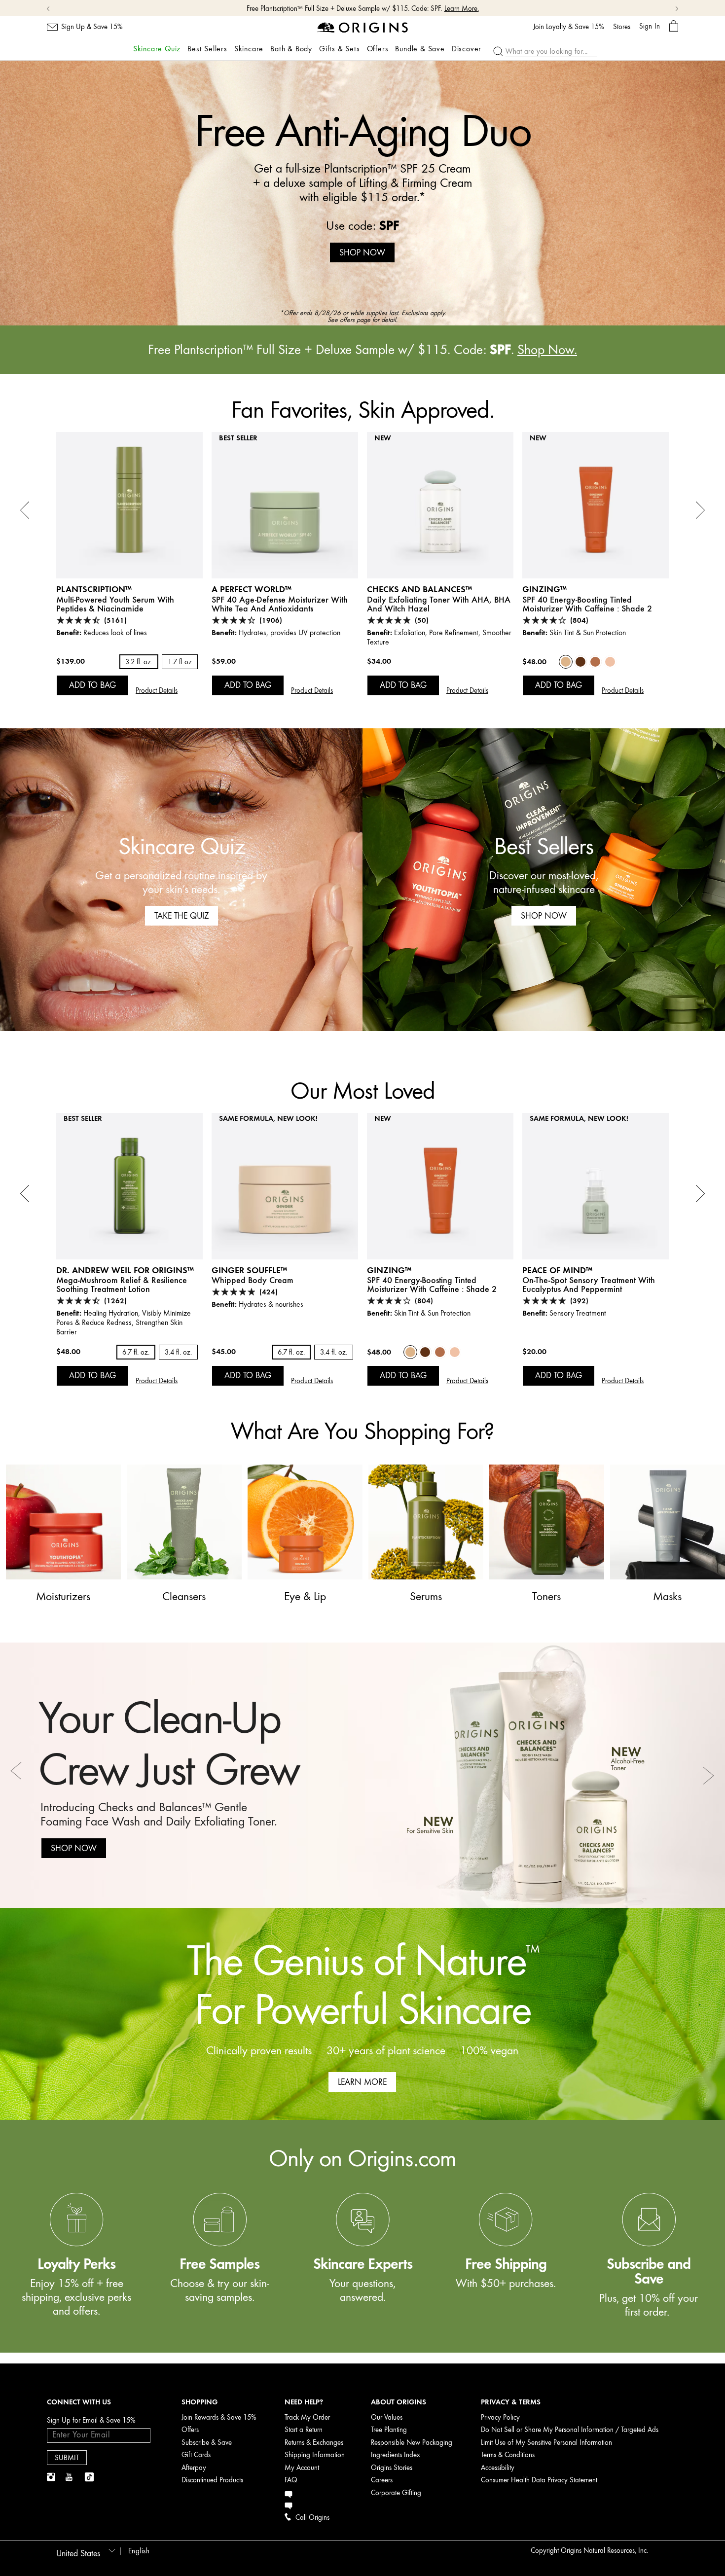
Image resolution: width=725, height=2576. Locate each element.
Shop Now (409, 9)
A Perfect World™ (252, 589)
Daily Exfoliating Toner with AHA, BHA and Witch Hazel (439, 604)
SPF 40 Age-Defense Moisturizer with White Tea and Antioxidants (280, 604)
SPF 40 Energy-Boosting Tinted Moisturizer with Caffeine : (587, 604)
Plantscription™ (94, 589)
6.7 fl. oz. (136, 1352)
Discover (467, 49)
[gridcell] (76, 2267)
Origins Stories (392, 2468)
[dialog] (674, 26)
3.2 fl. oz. (139, 662)
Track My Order (307, 2417)
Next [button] (708, 1775)
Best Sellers (207, 49)
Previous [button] (17, 1775)
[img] (52, 2477)
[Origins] (363, 27)
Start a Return (304, 2430)
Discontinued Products (212, 2480)
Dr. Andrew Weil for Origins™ (125, 1270)
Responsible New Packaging (412, 2443)
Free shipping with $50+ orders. (345, 9)
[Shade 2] (566, 662)
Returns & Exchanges (314, 2443)
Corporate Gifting (396, 2493)
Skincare (249, 49)
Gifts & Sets (340, 49)
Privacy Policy (500, 2417)
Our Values (387, 2417)
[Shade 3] (595, 662)
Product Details (157, 691)
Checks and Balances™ (419, 589)
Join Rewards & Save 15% (219, 2417)
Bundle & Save (420, 49)
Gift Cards (196, 2455)
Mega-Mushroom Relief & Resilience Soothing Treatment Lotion (122, 1285)
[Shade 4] (580, 662)
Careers (382, 2480)
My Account (302, 2468)
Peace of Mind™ (557, 1270)
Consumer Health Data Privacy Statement (539, 2480)
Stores (622, 27)
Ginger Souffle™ (249, 1270)
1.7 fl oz (180, 662)
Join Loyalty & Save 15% (569, 27)
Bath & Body (291, 49)
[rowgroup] (362, 2236)
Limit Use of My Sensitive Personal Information (546, 2443)
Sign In (650, 26)
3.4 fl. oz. (178, 1352)
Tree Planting (389, 2430)
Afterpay (194, 2468)
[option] (362, 193)
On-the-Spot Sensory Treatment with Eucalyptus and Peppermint (589, 1285)
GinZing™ (544, 589)
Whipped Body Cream (253, 1280)
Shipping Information (315, 2455)
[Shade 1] (610, 662)
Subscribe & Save (207, 2443)
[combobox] (84, 2550)
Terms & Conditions (508, 2455)
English (139, 2551)
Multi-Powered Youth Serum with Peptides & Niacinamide (115, 604)
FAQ (291, 2480)
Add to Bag (92, 685)
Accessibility (498, 2468)
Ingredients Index (396, 2455)
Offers (378, 49)
